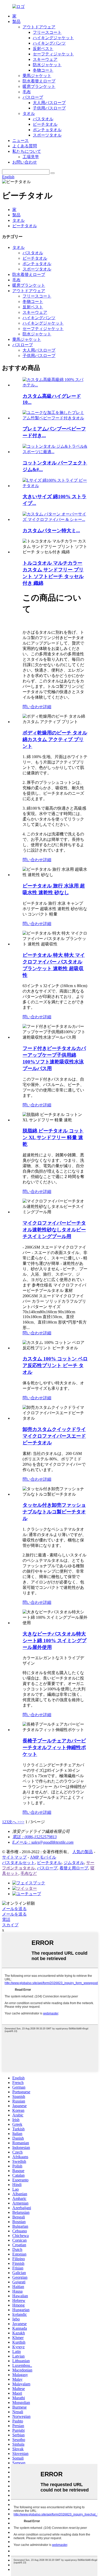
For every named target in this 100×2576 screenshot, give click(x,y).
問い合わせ (33, 707)
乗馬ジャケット (37, 76)
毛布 (27, 92)
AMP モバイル (43, 1857)
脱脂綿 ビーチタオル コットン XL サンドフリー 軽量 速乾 (53, 1137)
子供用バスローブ (49, 108)
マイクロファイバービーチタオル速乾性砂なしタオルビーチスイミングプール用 (54, 1230)
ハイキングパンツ (49, 43)
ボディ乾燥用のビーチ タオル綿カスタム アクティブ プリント (55, 739)
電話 (6, 1920)
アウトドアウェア (39, 27)
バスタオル (43, 119)
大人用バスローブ (49, 103)
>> (22, 1822)
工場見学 (31, 157)
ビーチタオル (45, 124)
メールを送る (14, 1909)
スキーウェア (45, 59)
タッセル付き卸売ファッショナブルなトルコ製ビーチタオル (54, 1512)
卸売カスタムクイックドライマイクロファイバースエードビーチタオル (54, 1436)
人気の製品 (83, 1852)
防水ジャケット (47, 65)
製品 (16, 22)
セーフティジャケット (53, 54)
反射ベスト (43, 49)
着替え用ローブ (74, 1868)
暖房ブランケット (39, 86)
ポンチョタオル (47, 130)
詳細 (47, 707)
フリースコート (47, 32)
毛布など (29, 1873)
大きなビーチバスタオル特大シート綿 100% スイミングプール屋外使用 (54, 1641)
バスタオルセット (18, 1863)
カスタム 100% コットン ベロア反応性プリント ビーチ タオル (55, 1365)
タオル (29, 113)
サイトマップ (14, 1857)
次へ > (14, 1822)
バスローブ (33, 97)
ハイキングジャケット (53, 38)
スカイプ (10, 1925)
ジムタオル (74, 1863)
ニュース (21, 141)
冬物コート (43, 70)
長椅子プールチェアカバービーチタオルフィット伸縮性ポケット (54, 1747)
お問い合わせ (25, 162)
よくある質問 (25, 146)
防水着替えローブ (39, 81)
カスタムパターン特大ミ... (51, 531)
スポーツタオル (47, 135)
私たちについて (27, 151)
